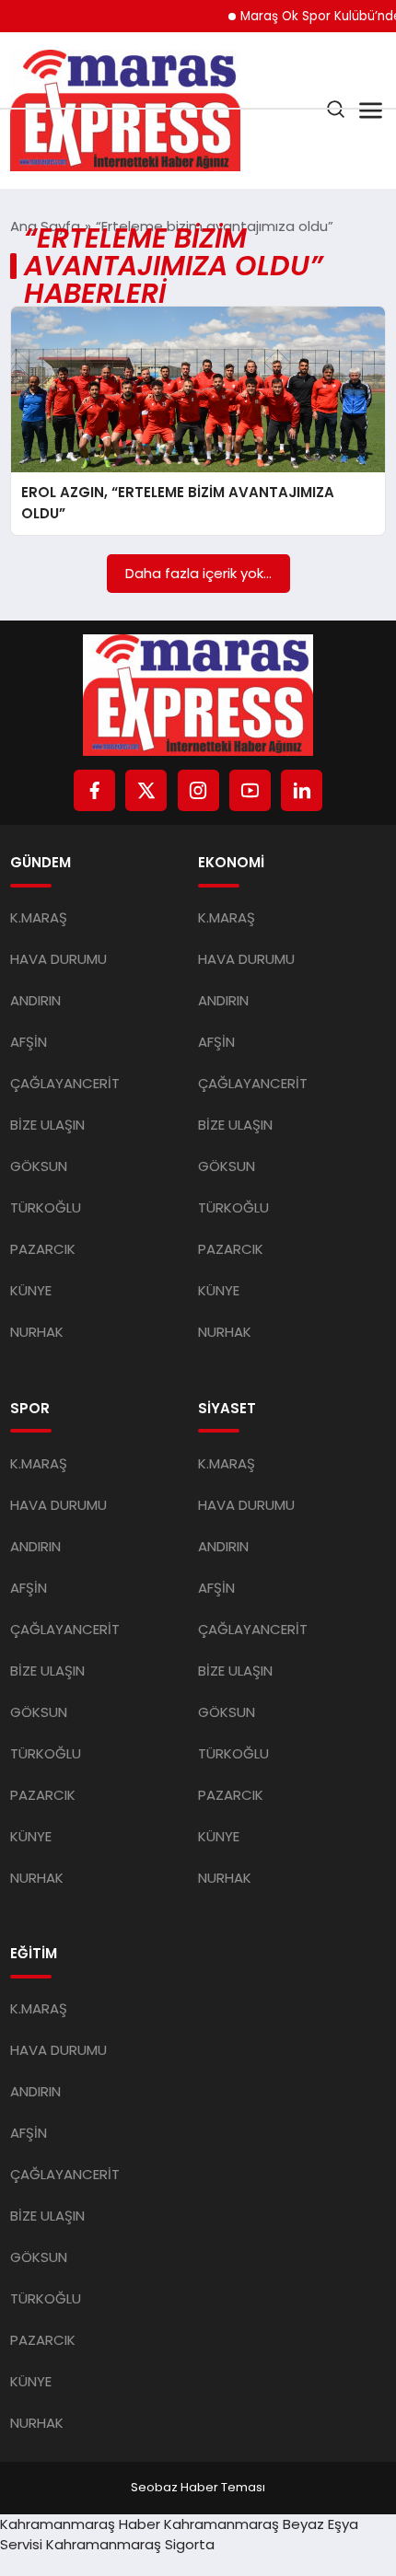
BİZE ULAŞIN (47, 1125)
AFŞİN (29, 1042)
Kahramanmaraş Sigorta (130, 2544)
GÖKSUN (39, 1166)
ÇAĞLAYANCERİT (65, 1083)
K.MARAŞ (39, 917)
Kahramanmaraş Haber (80, 2524)
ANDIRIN (35, 1000)
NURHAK (37, 1332)
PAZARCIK (43, 1249)
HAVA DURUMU (58, 959)
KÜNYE (31, 1290)
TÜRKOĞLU (46, 1207)
